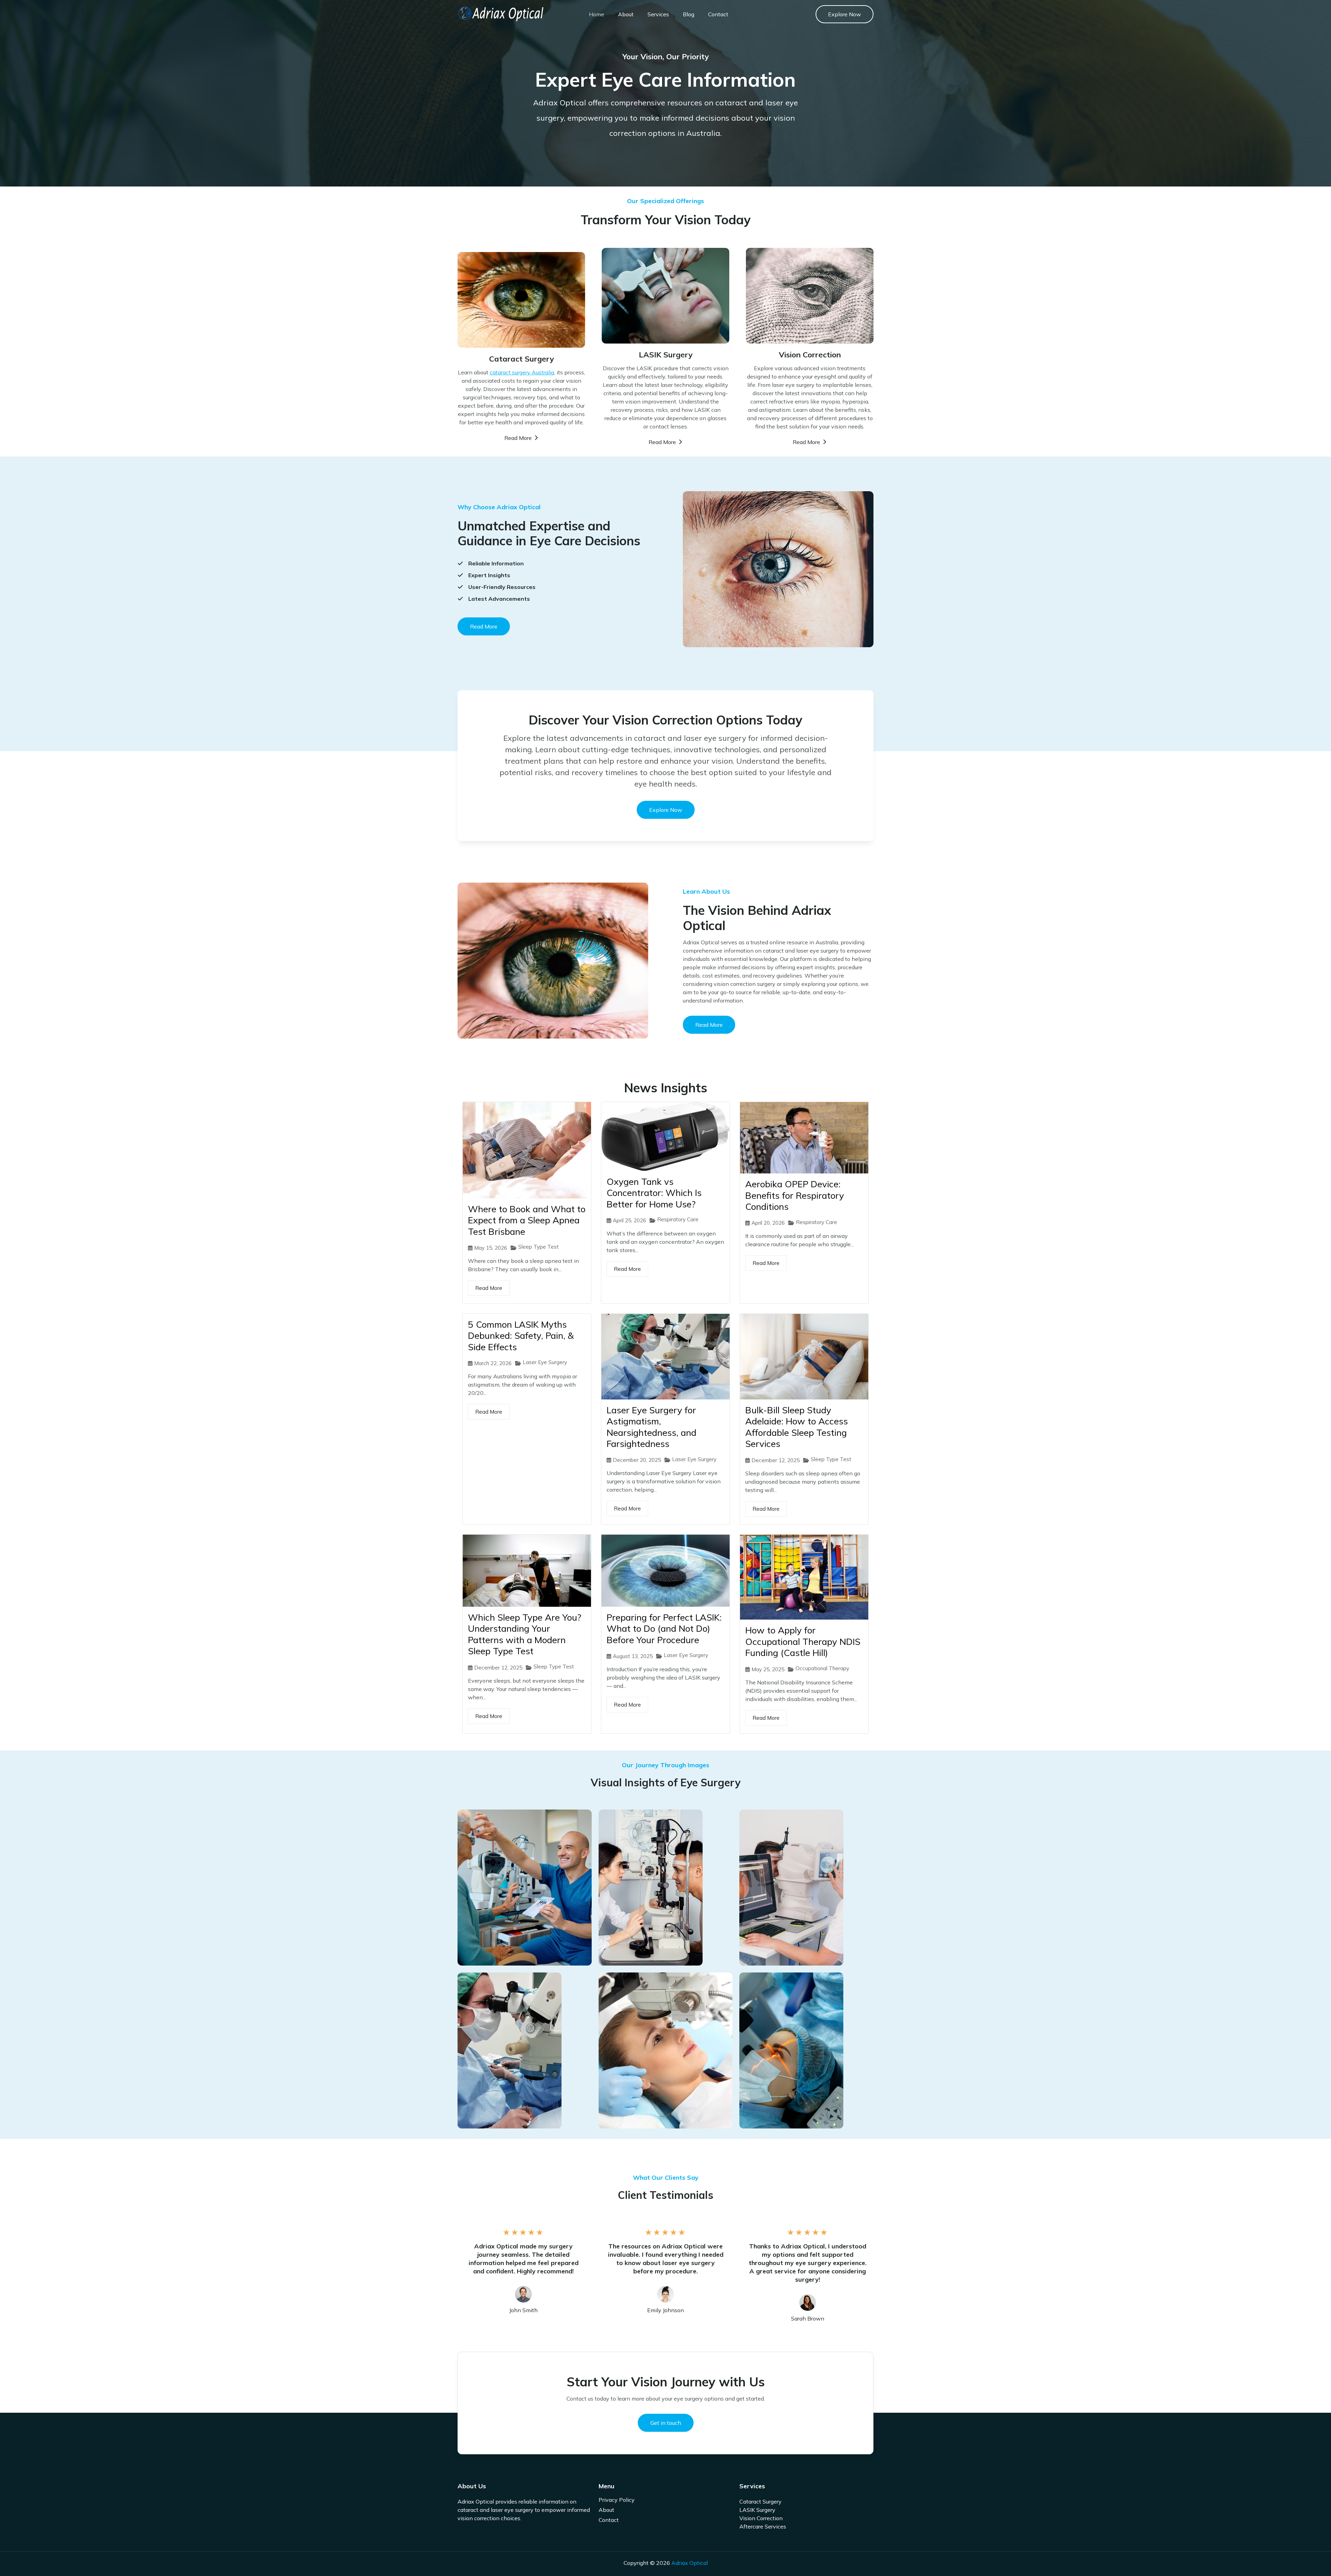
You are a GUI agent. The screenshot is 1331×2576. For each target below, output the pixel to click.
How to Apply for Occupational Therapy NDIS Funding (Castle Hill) (803, 1641)
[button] (845, 14)
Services (658, 14)
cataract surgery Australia (522, 372)
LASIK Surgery (757, 2510)
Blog (689, 14)
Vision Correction (761, 2518)
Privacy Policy (617, 2500)
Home (597, 14)
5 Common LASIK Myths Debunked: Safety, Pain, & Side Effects (521, 1336)
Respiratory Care (678, 1219)
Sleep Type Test (538, 1247)
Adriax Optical (690, 2563)
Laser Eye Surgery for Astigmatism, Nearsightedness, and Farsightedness (651, 1427)
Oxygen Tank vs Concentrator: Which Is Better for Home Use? (654, 1193)
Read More (489, 1288)
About (626, 14)
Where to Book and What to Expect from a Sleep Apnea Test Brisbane (527, 1220)
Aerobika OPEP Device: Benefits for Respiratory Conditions (795, 1195)
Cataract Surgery (760, 2501)
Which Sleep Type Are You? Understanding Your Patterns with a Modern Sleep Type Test (525, 1634)
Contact (718, 14)
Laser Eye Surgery (545, 1362)
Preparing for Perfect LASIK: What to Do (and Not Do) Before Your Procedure (664, 1629)
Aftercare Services (763, 2526)
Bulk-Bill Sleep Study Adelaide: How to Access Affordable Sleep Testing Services (797, 1427)
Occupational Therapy (822, 1668)
